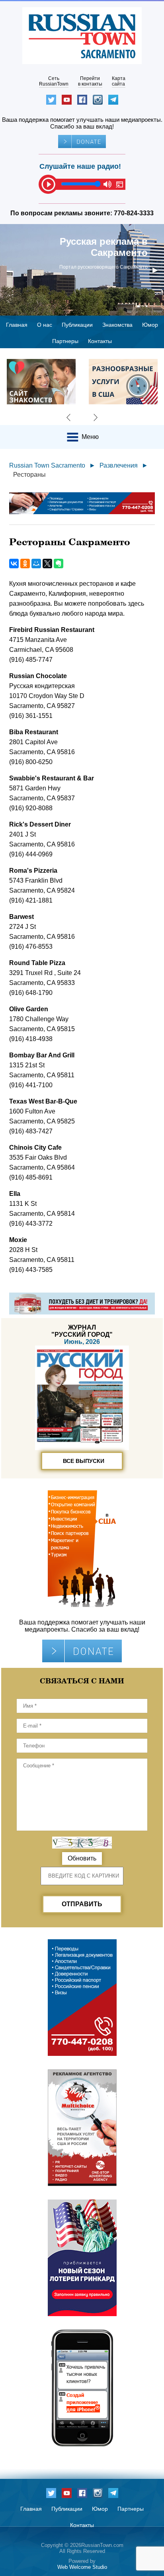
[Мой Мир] (36, 564)
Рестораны (29, 475)
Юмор (150, 325)
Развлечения (119, 465)
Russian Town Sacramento (47, 465)
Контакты (100, 341)
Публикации (77, 325)
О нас (45, 325)
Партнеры (65, 341)
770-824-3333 (134, 213)
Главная (17, 325)
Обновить (82, 1858)
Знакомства (117, 325)
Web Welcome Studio (82, 2567)
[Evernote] (59, 564)
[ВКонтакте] (14, 564)
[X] (47, 564)
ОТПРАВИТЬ (82, 1904)
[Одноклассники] (25, 564)
